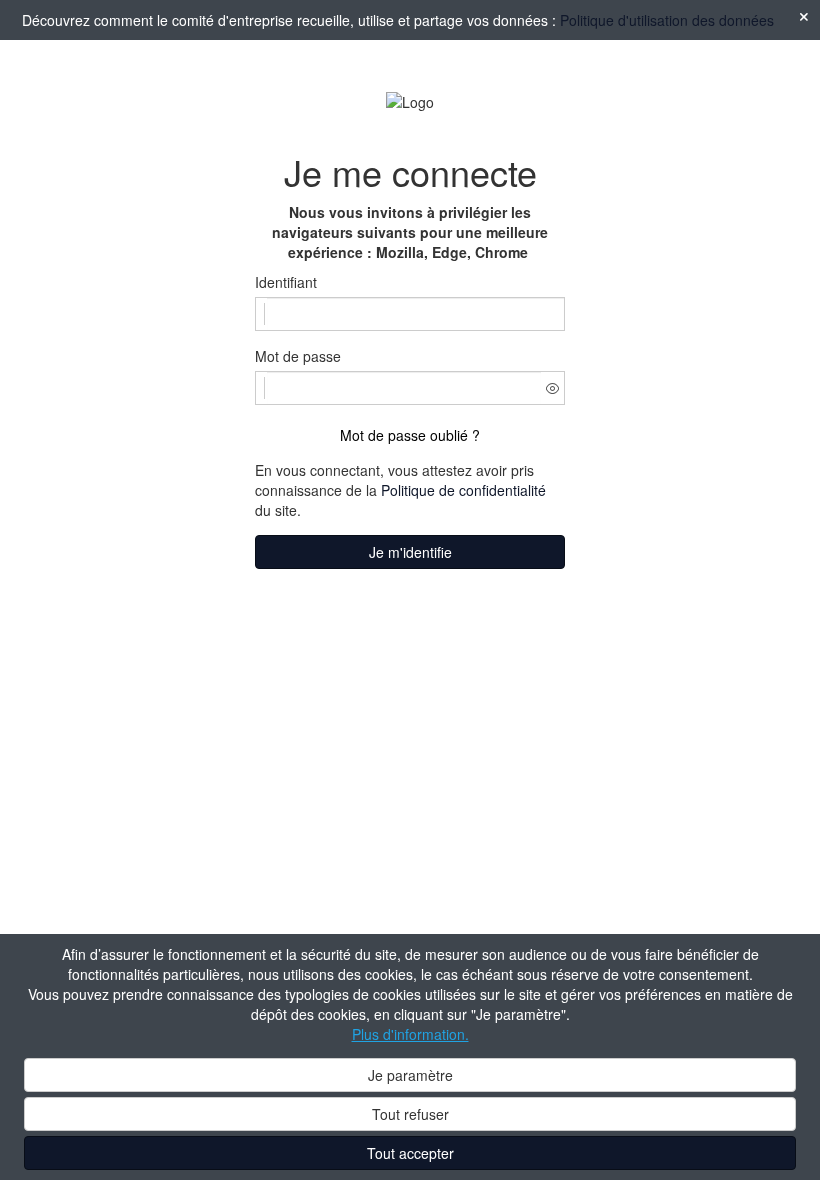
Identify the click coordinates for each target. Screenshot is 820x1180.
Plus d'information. (410, 1034)
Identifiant (286, 282)
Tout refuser (410, 1114)
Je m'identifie (410, 552)
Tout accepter (410, 1153)
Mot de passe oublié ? (410, 435)
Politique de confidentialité (463, 490)
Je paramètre (410, 1075)
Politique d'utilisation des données (667, 20)
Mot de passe (298, 356)
